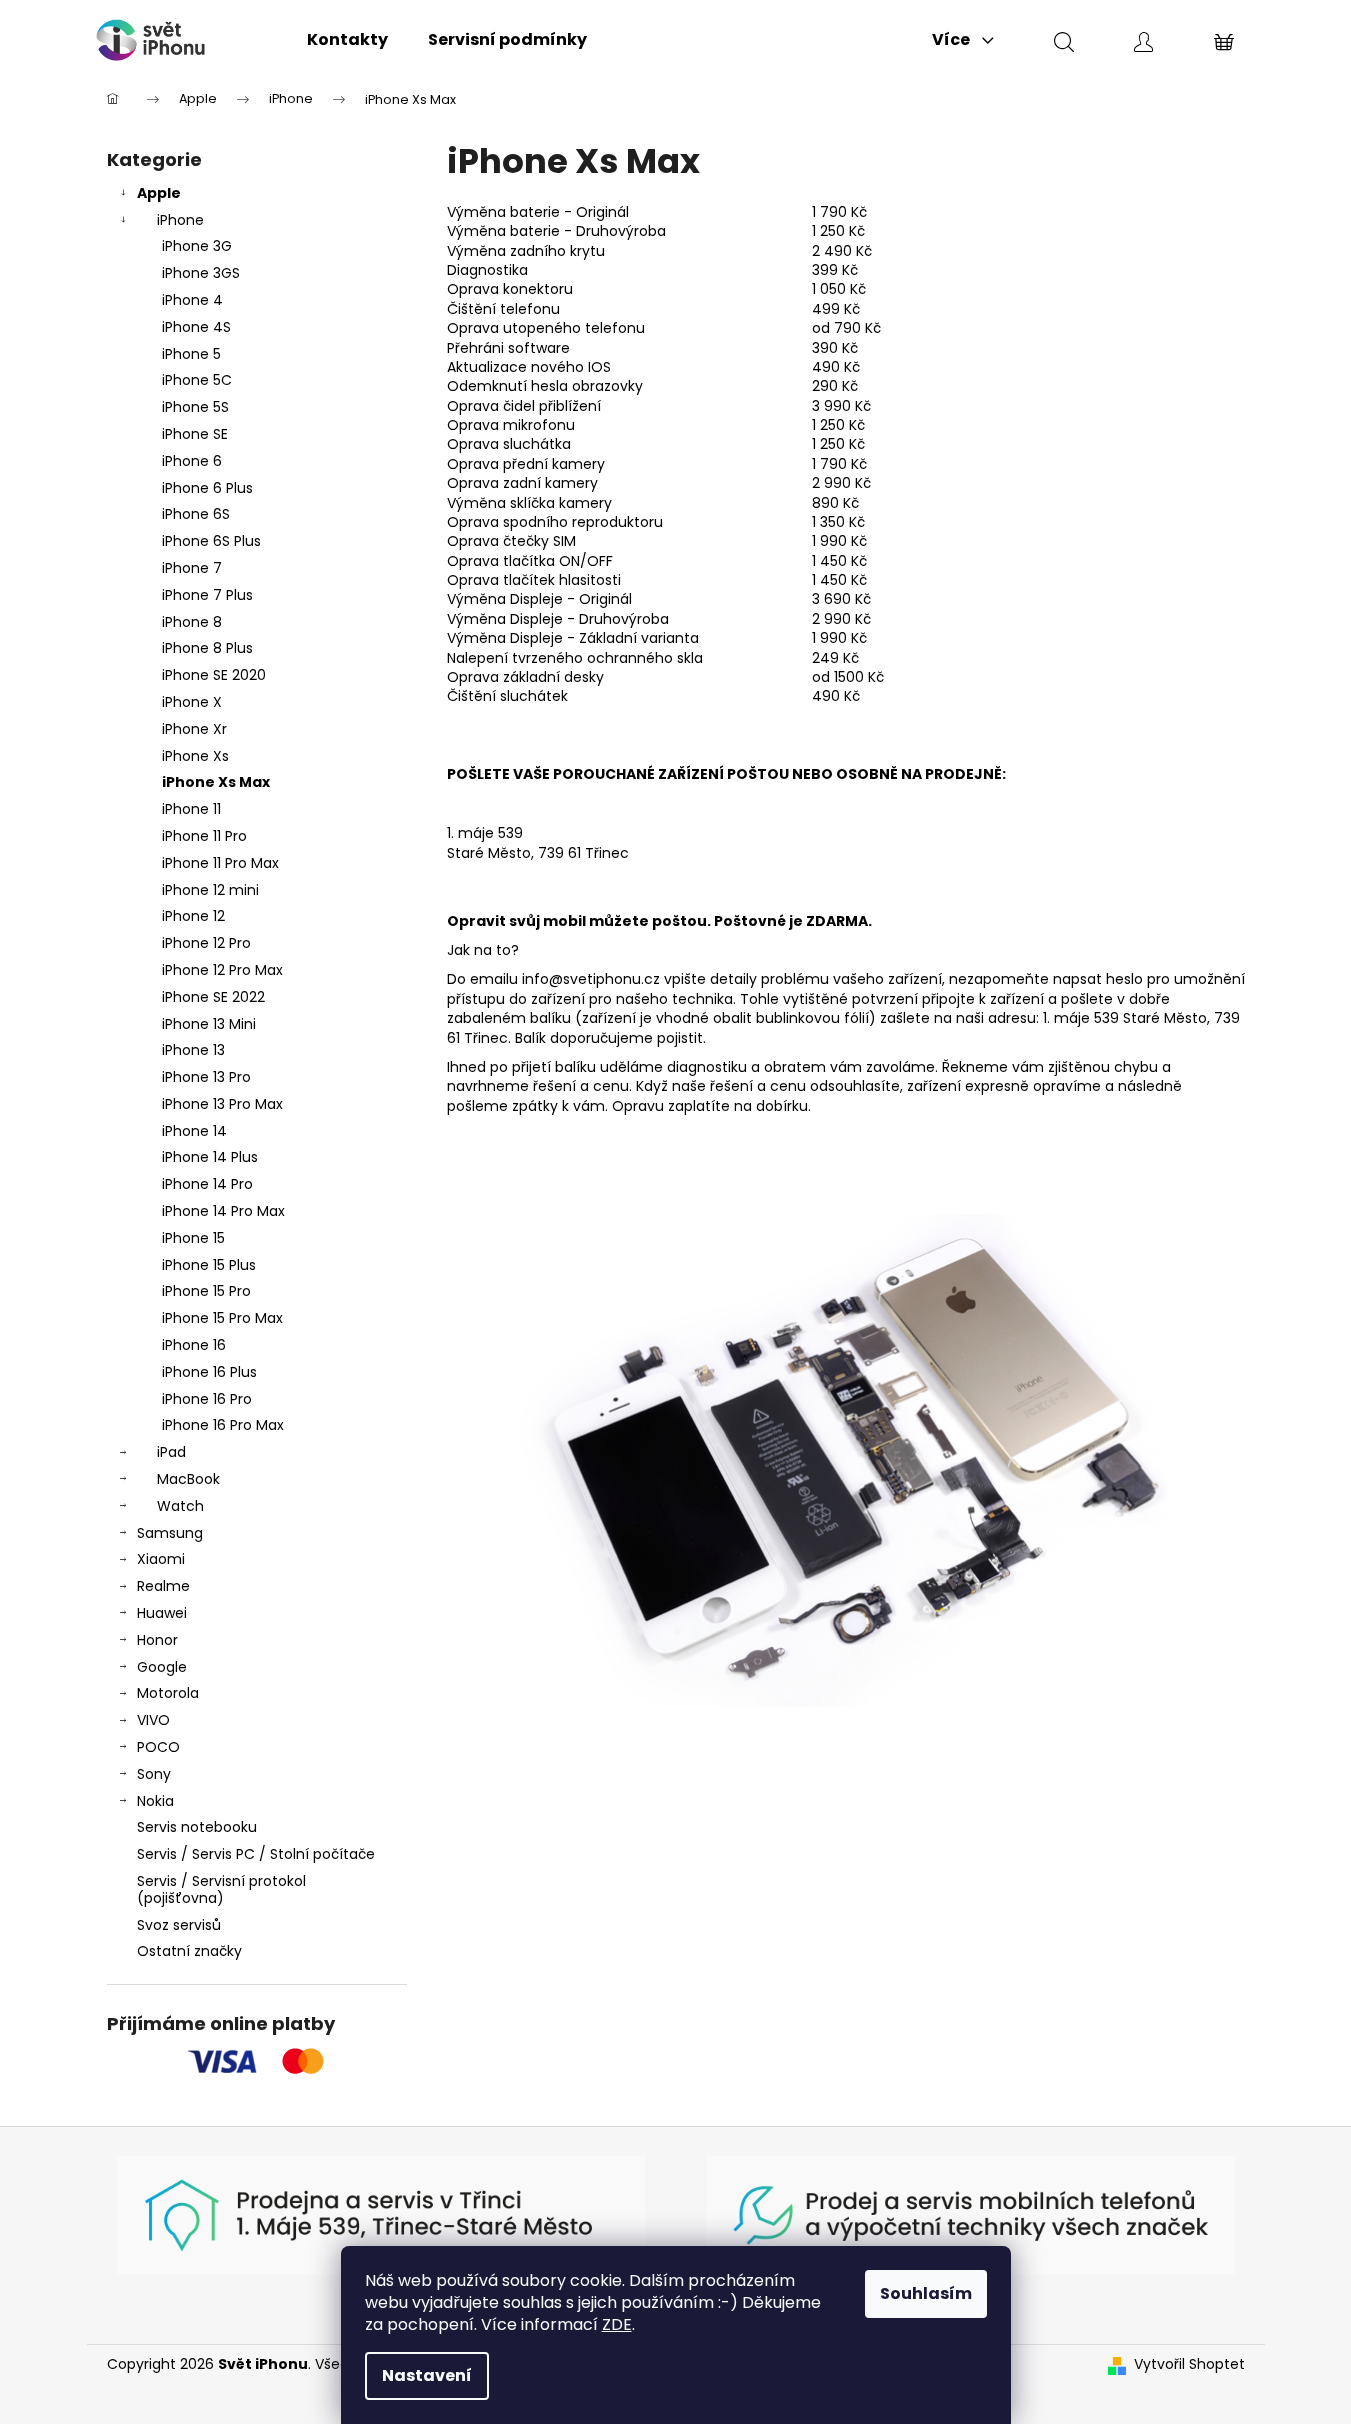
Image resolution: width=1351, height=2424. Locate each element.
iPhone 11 (191, 809)
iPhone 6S (196, 514)
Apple (159, 193)
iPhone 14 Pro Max (223, 1211)
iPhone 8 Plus (207, 648)
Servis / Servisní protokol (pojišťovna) (221, 1889)
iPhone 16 (194, 1345)
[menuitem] (347, 40)
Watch (180, 1506)
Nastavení (427, 2375)
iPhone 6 (192, 461)
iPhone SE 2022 (213, 997)
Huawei (162, 1613)
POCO (158, 1747)
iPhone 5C (197, 380)
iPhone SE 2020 (214, 675)
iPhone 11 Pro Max (220, 863)
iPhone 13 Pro (206, 1077)
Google (162, 1667)
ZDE (617, 2324)
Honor (157, 1640)
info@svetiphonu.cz (591, 979)
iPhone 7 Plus (207, 595)
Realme (163, 1586)
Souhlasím (926, 2293)
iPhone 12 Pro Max (222, 970)
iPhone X (192, 702)
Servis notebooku (197, 1827)
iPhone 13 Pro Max (222, 1104)
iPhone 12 (193, 916)
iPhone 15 (193, 1238)
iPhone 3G (197, 246)
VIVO (153, 1720)
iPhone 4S (196, 327)
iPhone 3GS (201, 273)
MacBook (188, 1479)
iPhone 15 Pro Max (222, 1318)
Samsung (170, 1533)
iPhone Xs (195, 756)
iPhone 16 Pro (207, 1399)
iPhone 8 (192, 622)
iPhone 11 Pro (204, 836)
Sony (154, 1774)
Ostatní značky (189, 1951)
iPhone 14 (194, 1131)
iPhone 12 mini (210, 890)
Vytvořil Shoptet (1189, 2364)
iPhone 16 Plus (209, 1372)
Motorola (168, 1693)
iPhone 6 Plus (207, 488)
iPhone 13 (193, 1050)
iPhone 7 (192, 568)
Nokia (155, 1801)
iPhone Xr (194, 729)
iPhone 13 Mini (209, 1024)
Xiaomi (161, 1559)
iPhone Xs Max (216, 782)
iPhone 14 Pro (207, 1184)
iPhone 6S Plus (211, 541)
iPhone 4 (192, 300)
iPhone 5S (195, 407)
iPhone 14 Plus (210, 1157)
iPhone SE (195, 434)
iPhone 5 (191, 354)
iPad (171, 1452)
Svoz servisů (179, 1925)
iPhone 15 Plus (209, 1265)
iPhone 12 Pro (206, 943)
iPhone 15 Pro (206, 1291)
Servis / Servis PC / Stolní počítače (256, 1854)
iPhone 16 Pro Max (223, 1425)
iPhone (180, 220)
